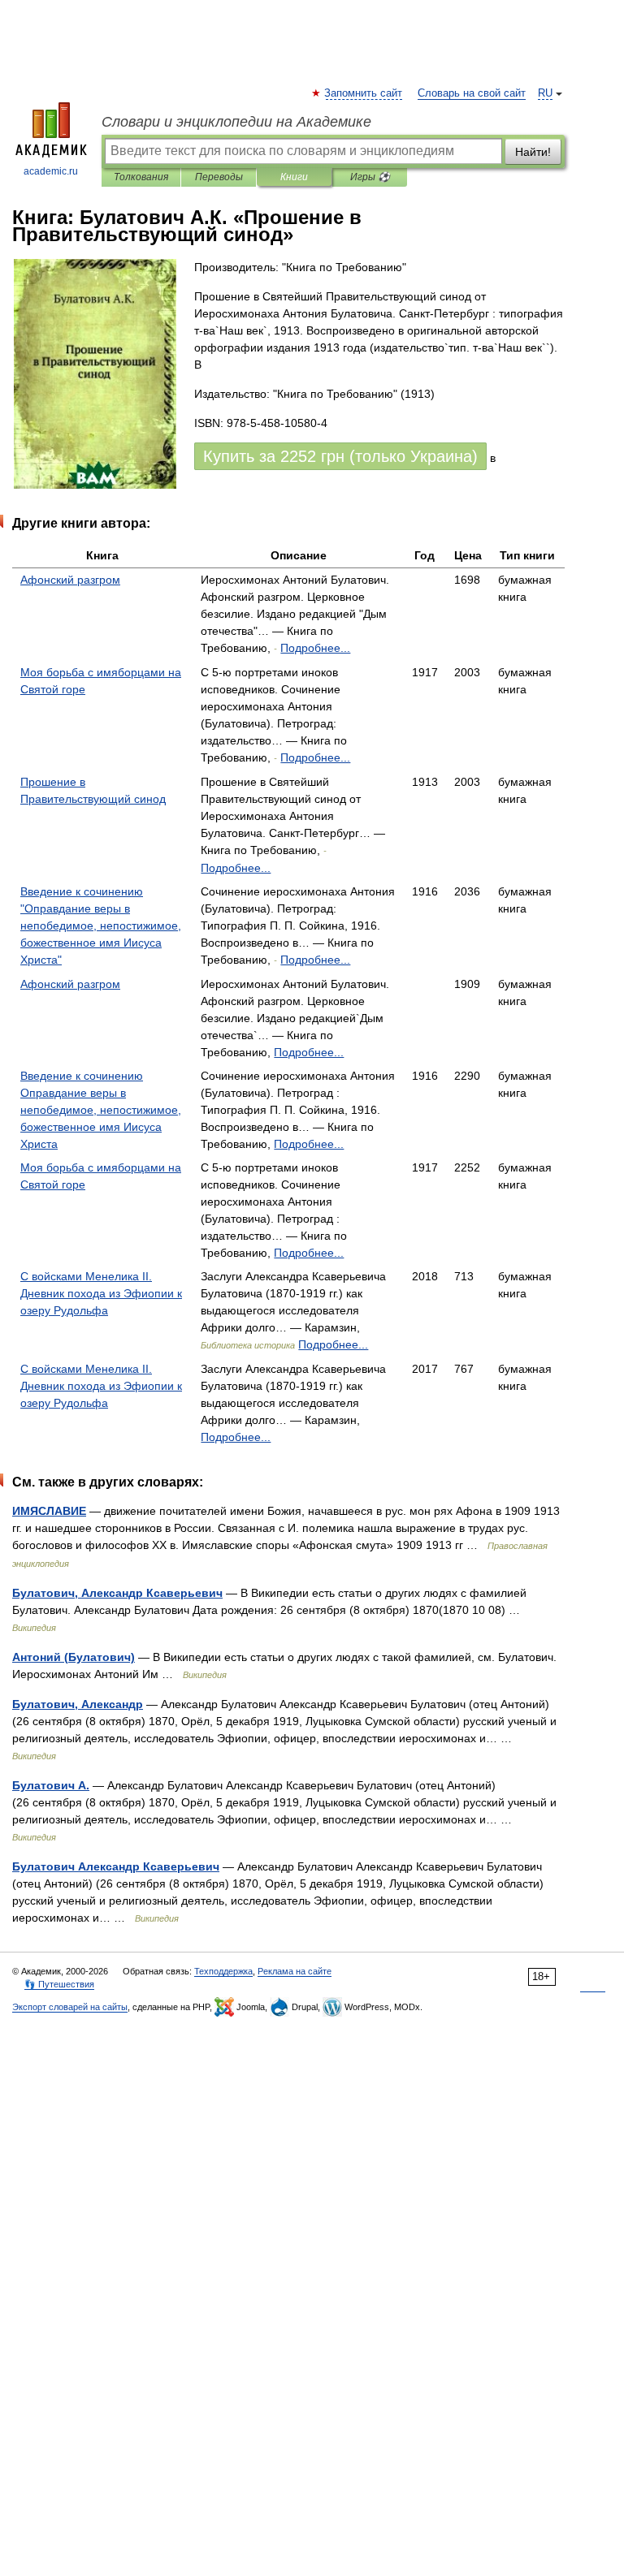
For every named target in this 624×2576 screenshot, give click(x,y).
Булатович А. (51, 1785)
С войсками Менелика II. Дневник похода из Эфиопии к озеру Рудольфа (101, 1293)
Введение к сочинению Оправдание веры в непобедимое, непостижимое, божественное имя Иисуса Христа (101, 1110)
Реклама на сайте (295, 1971)
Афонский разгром (70, 580)
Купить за (340, 456)
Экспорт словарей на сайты (70, 2007)
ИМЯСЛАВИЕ (49, 1511)
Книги (294, 177)
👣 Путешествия (59, 1984)
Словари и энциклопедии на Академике (236, 122)
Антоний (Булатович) (74, 1657)
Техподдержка (223, 1971)
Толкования (141, 177)
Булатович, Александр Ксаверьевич (117, 1593)
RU (545, 93)
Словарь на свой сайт (472, 93)
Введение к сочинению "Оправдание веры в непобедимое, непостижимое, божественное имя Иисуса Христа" (101, 926)
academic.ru (51, 171)
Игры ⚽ (370, 177)
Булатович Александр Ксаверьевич (116, 1866)
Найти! (533, 152)
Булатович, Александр (78, 1704)
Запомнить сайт (364, 93)
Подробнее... (315, 648)
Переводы (219, 177)
